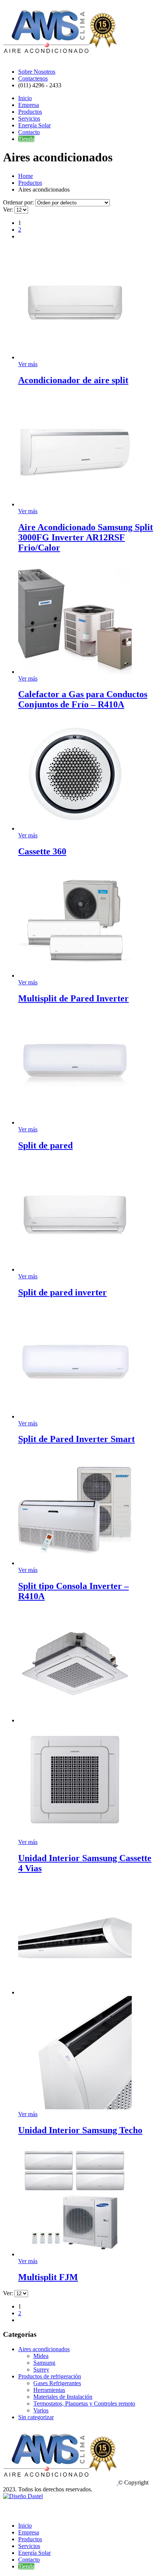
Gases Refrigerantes (57, 2383)
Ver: (9, 210)
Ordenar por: (19, 202)
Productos (30, 112)
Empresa (29, 105)
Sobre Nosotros (37, 72)
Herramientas (49, 2390)
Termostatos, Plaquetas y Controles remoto (84, 2403)
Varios (41, 2410)
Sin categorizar (36, 2417)
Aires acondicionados (44, 2349)
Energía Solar (34, 125)
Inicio (25, 98)
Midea (41, 2356)
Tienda (26, 139)
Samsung (44, 2363)
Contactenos (33, 78)
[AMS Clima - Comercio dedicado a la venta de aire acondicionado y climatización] (60, 59)
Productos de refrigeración (50, 2376)
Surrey (41, 2369)
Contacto (29, 132)
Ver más (28, 364)
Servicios (29, 118)
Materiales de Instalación (63, 2397)
